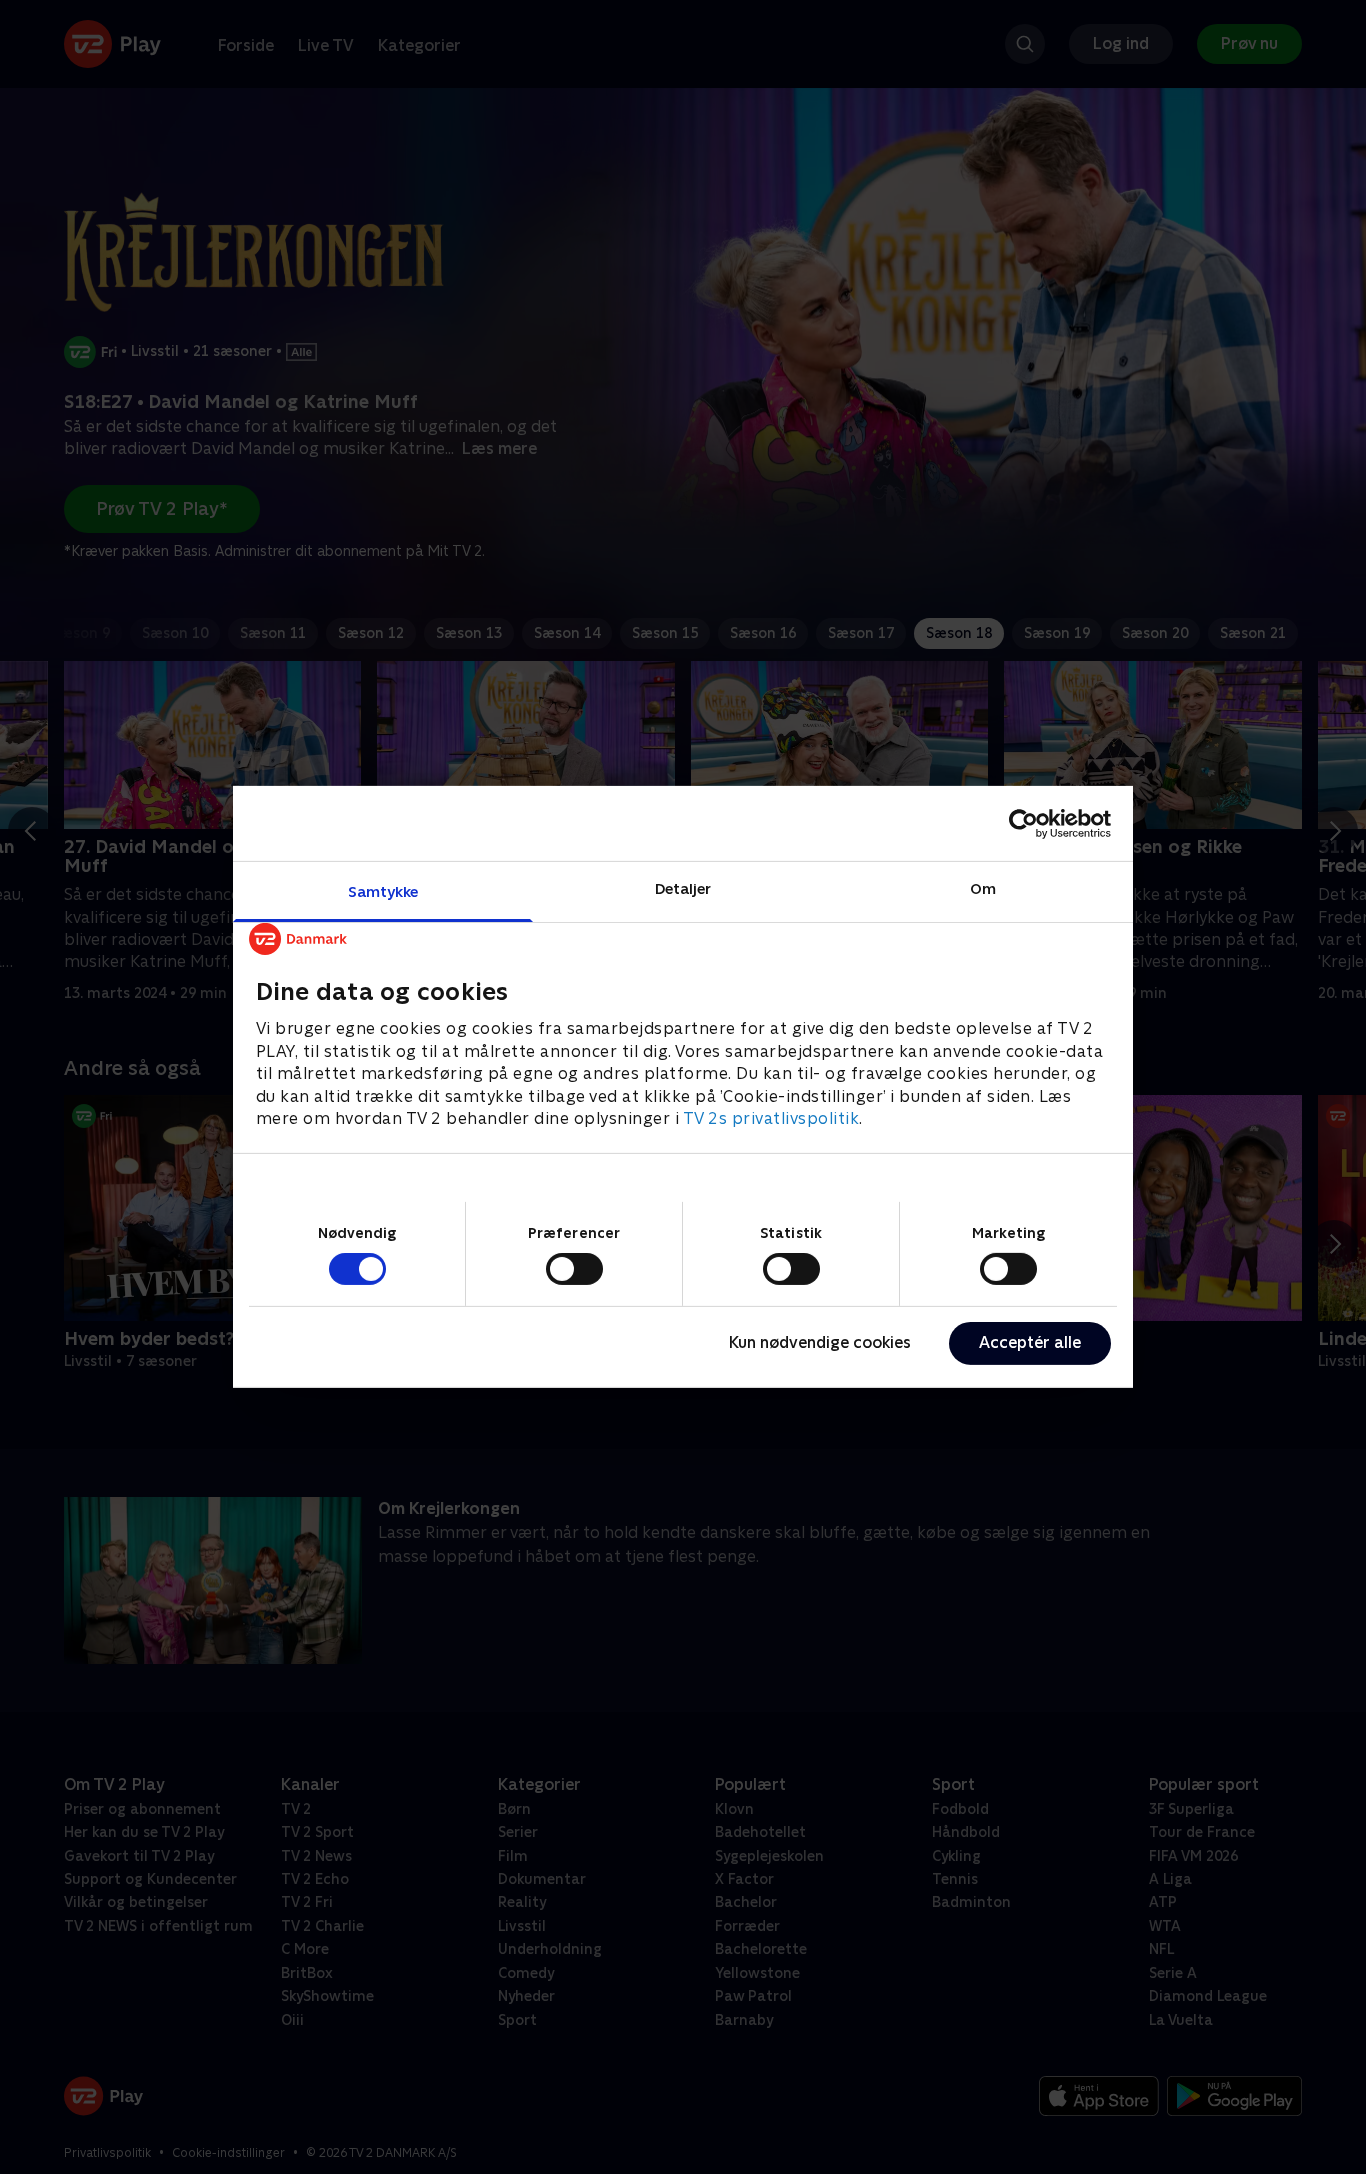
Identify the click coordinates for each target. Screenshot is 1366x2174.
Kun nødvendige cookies (820, 1342)
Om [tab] (983, 888)
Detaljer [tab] (683, 888)
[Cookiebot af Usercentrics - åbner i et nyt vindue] (1023, 823)
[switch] (574, 1269)
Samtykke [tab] (383, 891)
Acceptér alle (1030, 1342)
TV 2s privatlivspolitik (771, 1118)
